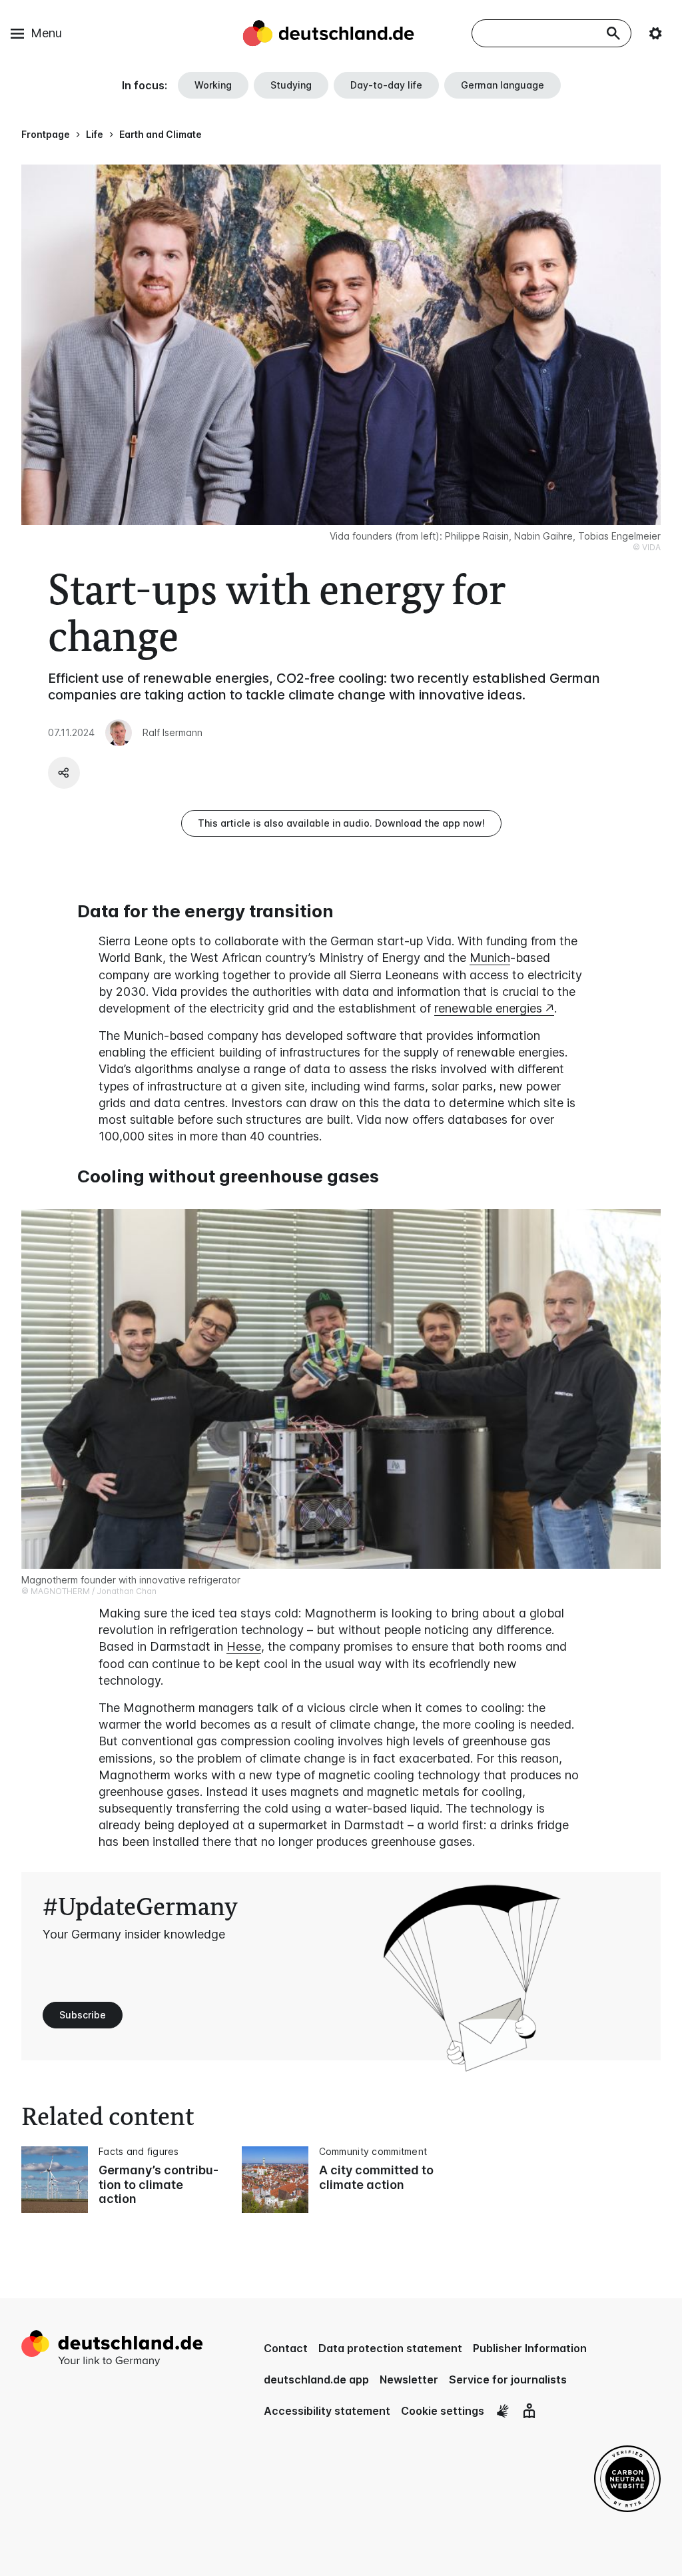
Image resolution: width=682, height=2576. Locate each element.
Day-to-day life (386, 85)
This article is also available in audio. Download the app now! (341, 823)
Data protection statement (390, 2348)
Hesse (244, 1646)
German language (503, 85)
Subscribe (83, 2015)
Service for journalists (508, 2379)
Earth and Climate (161, 134)
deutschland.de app (316, 2379)
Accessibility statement (327, 2411)
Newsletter (409, 2379)
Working (213, 85)
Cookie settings (443, 2411)
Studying (291, 85)
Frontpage (46, 134)
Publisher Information (530, 2348)
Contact (286, 2348)
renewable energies (488, 1008)
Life (95, 134)
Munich (490, 958)
